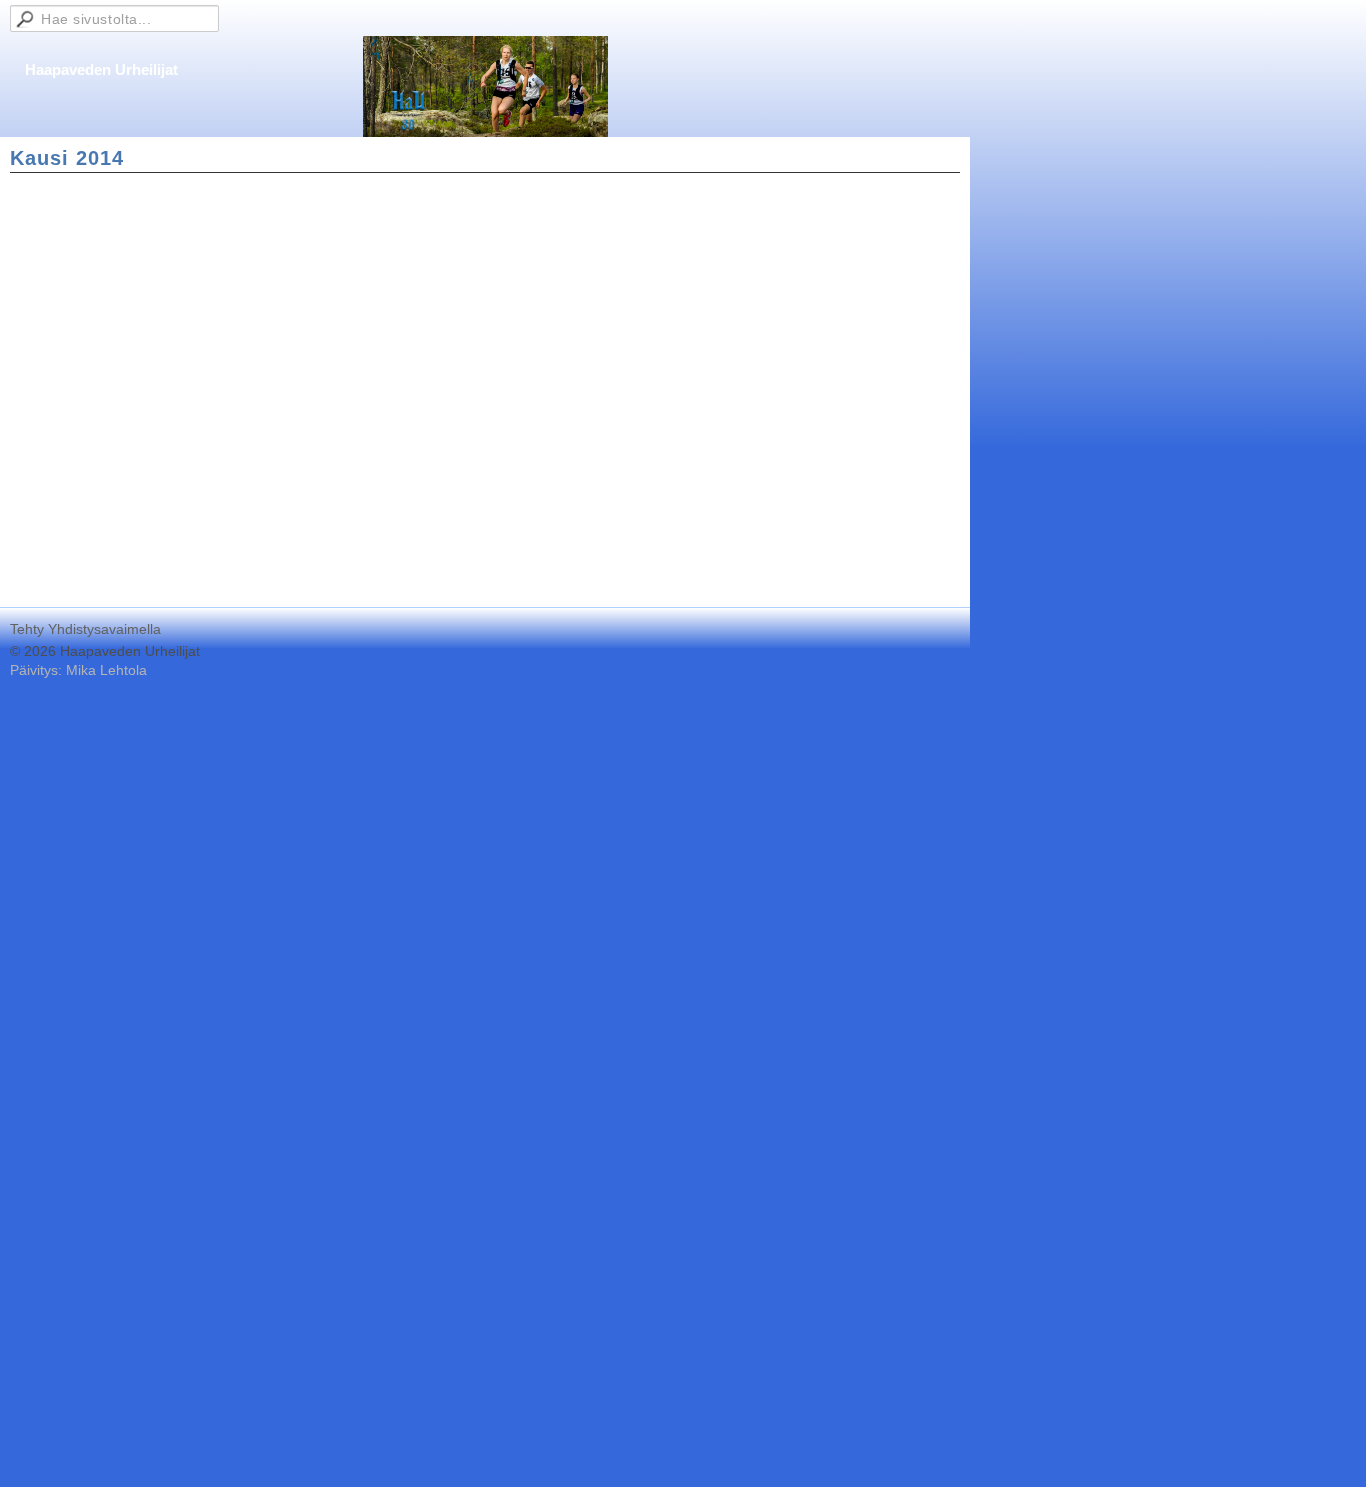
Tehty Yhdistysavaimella (85, 629)
